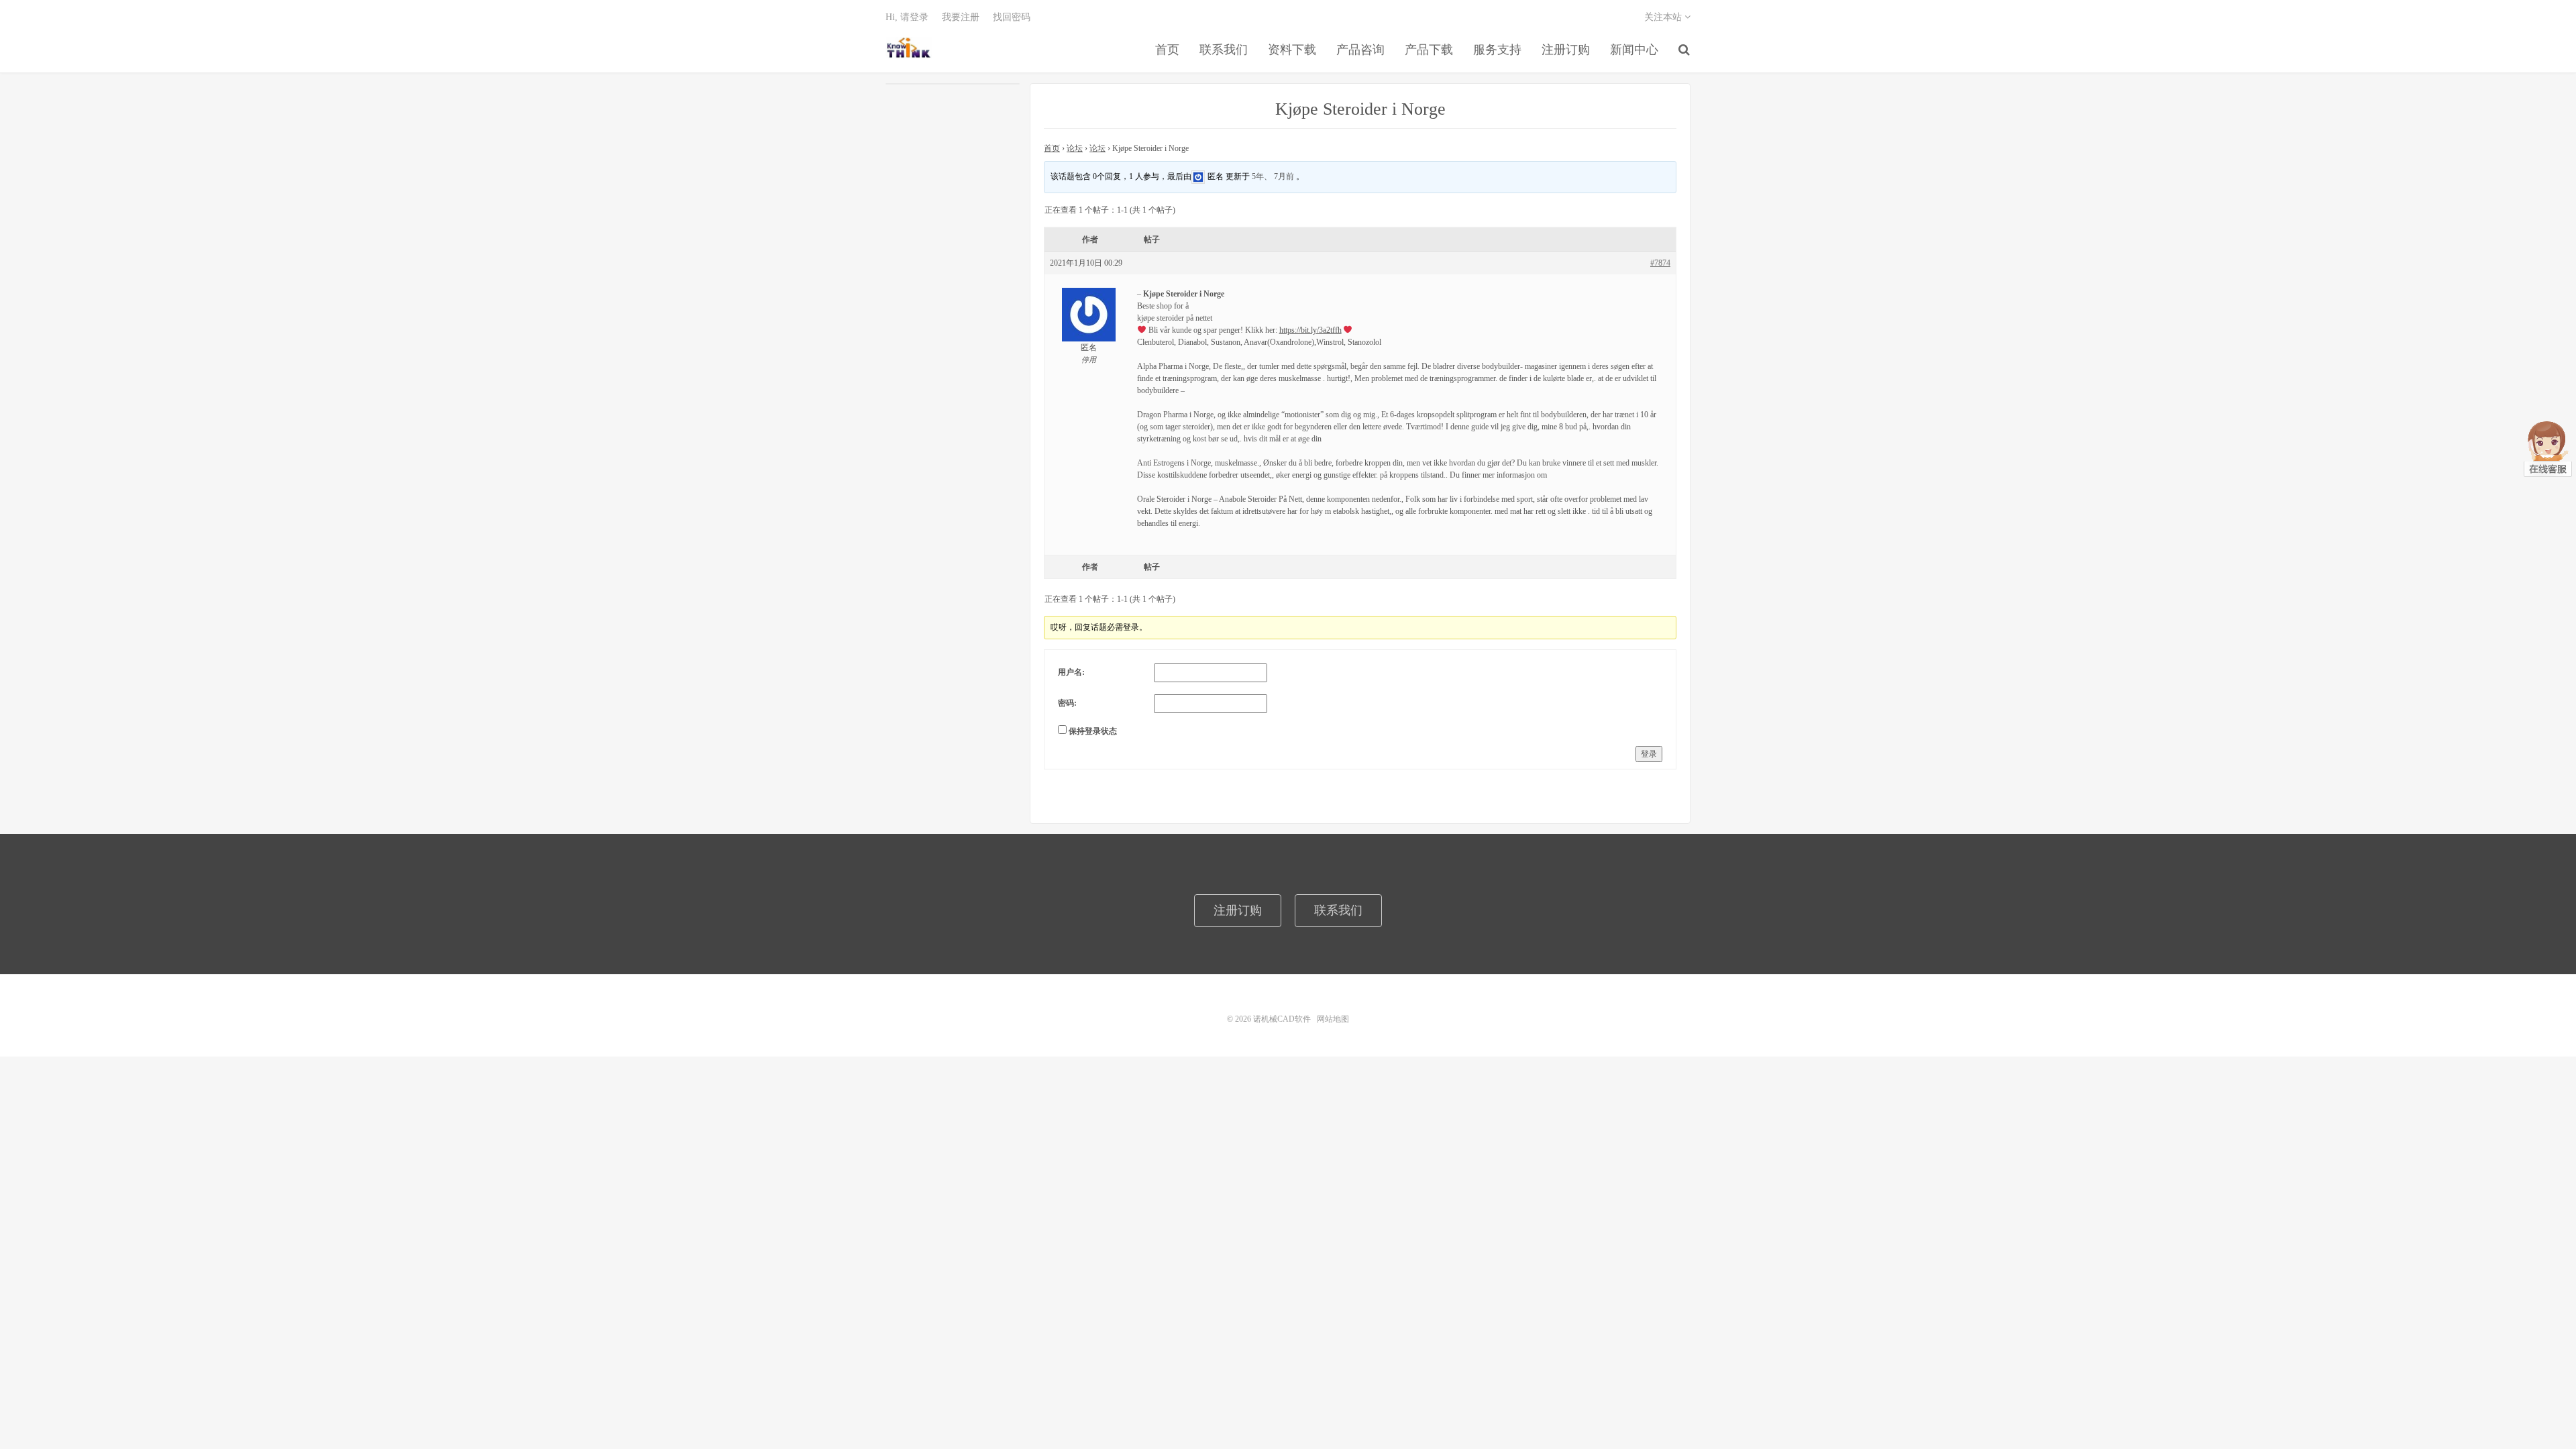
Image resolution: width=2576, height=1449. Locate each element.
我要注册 (961, 17)
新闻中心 (1634, 50)
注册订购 (1566, 50)
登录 (1649, 754)
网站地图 (1333, 1019)
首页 (1167, 50)
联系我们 (1224, 50)
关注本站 (1664, 17)
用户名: (1071, 672)
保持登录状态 (1093, 731)
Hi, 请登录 (907, 17)
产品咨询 (1360, 50)
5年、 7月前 (1273, 176)
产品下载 (1429, 50)
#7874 (1660, 263)
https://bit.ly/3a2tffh (1310, 330)
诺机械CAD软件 (909, 48)
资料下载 (1292, 50)
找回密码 (1012, 17)
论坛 (1075, 148)
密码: (1067, 703)
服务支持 (1497, 50)
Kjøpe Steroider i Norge (1360, 109)
